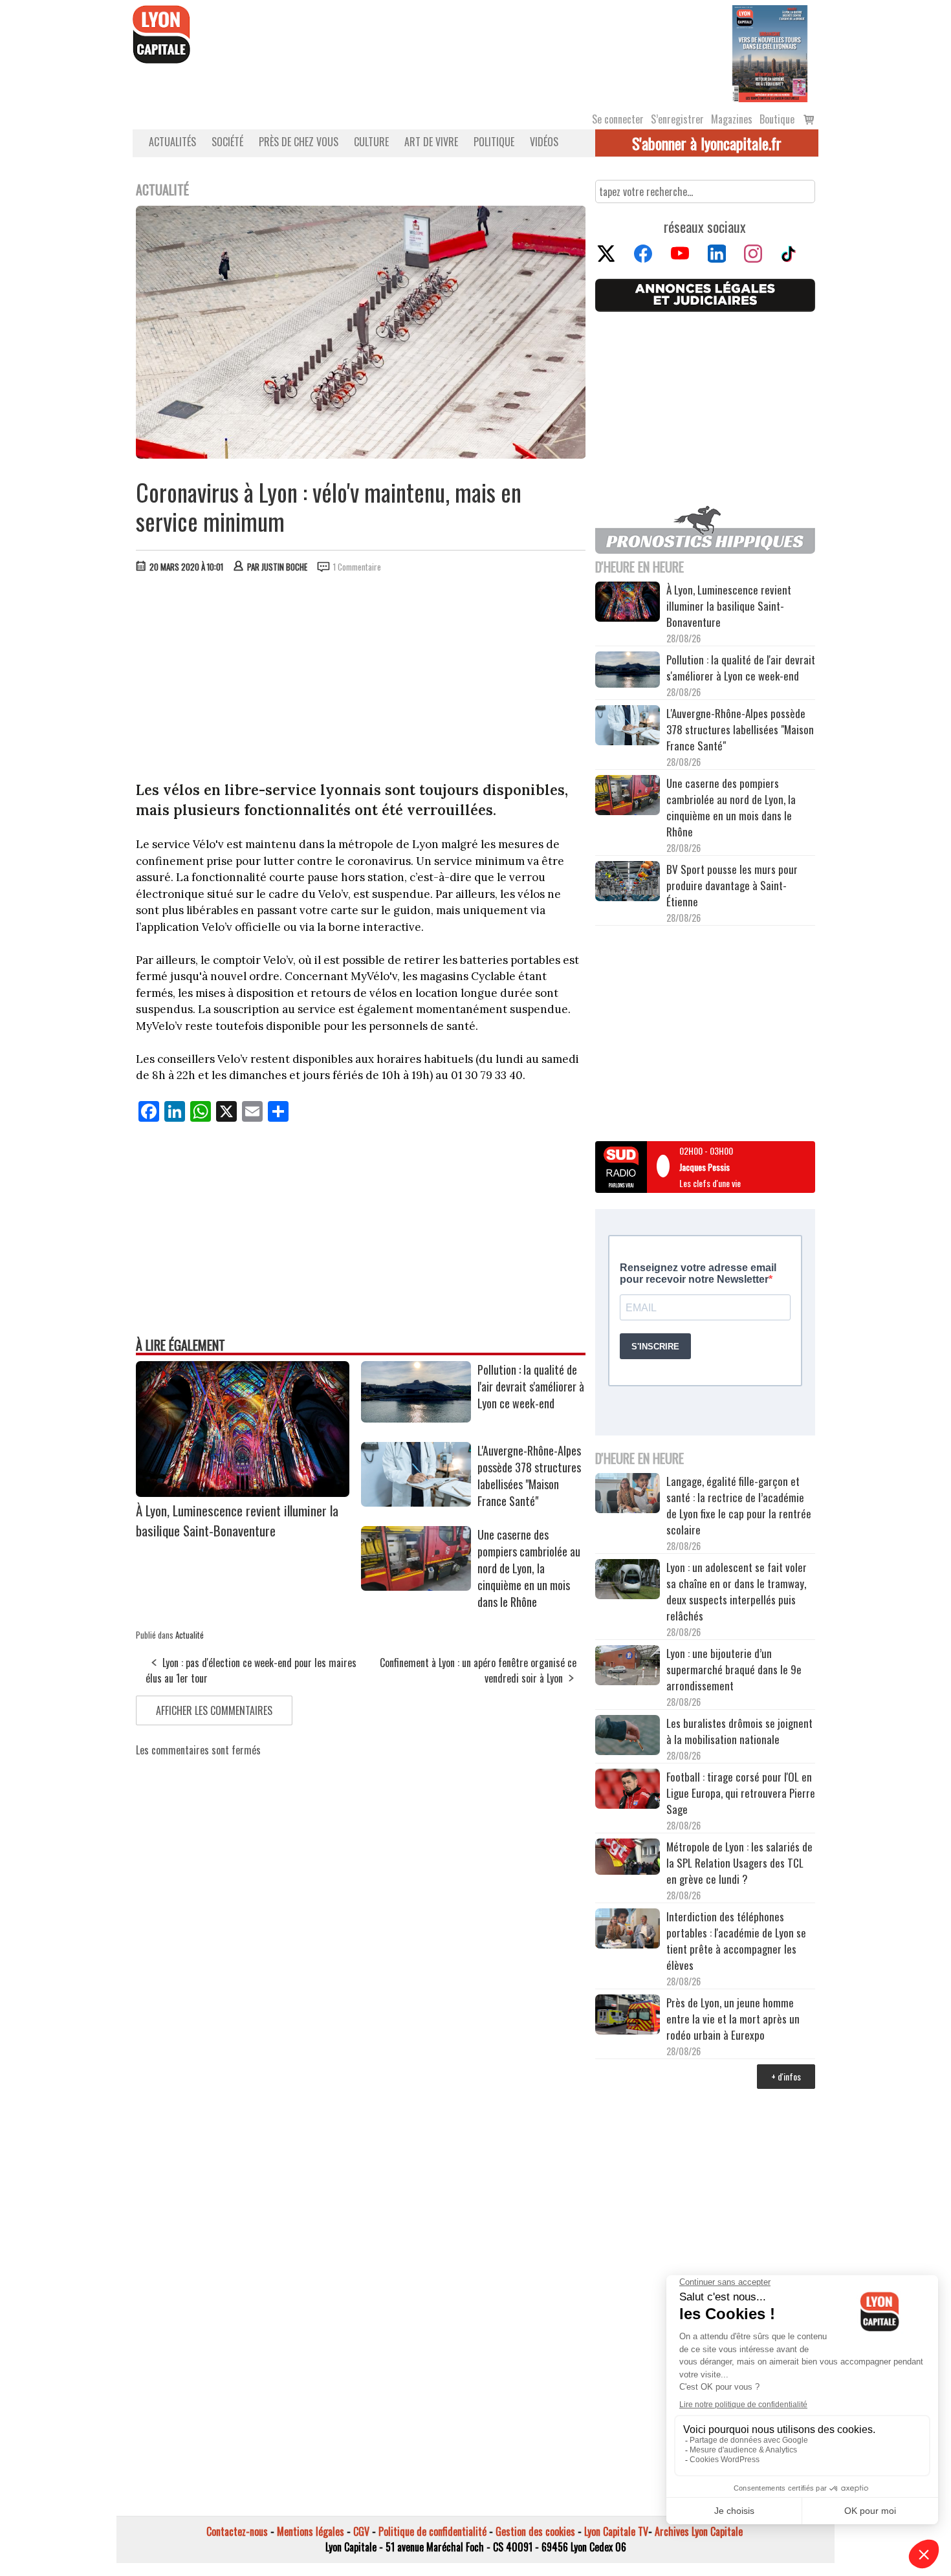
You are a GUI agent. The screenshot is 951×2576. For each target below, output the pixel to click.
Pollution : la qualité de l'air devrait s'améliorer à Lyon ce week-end (531, 1386)
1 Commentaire (357, 567)
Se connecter (618, 119)
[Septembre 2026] (770, 52)
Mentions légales (311, 2531)
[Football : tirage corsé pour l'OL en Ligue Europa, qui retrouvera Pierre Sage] (628, 1791)
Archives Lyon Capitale (699, 2531)
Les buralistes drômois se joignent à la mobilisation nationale (739, 1731)
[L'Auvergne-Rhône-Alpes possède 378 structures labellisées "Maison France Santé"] (416, 1502)
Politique (494, 142)
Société (227, 142)
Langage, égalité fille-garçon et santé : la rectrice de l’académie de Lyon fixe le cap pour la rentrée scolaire (739, 1505)
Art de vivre (431, 142)
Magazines (732, 119)
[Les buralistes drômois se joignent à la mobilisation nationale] (628, 1737)
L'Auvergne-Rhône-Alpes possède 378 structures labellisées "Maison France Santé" (529, 1476)
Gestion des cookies (535, 2531)
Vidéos (544, 142)
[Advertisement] (361, 680)
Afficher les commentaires (214, 1710)
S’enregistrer (677, 119)
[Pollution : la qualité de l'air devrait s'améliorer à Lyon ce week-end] (416, 1418)
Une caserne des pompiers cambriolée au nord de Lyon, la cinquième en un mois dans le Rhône (529, 1568)
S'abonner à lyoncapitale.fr (707, 143)
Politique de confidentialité (432, 2531)
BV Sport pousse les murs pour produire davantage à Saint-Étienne (732, 885)
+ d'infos (786, 2076)
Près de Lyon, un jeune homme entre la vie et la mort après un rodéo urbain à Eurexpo (733, 2019)
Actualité (190, 1635)
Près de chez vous (299, 142)
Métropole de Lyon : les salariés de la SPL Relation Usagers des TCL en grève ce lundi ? (739, 1863)
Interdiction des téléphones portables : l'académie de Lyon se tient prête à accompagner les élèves (736, 1941)
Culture (371, 142)
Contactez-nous (237, 2531)
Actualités (172, 142)
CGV (361, 2531)
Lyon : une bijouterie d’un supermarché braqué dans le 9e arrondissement (734, 1669)
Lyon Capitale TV (616, 2531)
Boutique (777, 119)
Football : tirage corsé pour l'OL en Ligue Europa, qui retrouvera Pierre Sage (741, 1793)
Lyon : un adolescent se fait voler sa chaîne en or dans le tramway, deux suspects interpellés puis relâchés (737, 1591)
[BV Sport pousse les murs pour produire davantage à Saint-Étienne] (628, 883)
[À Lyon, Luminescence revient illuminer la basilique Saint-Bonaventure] (243, 1492)
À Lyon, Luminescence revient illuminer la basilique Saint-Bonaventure (237, 1520)
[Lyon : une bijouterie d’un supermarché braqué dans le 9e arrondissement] (628, 1667)
